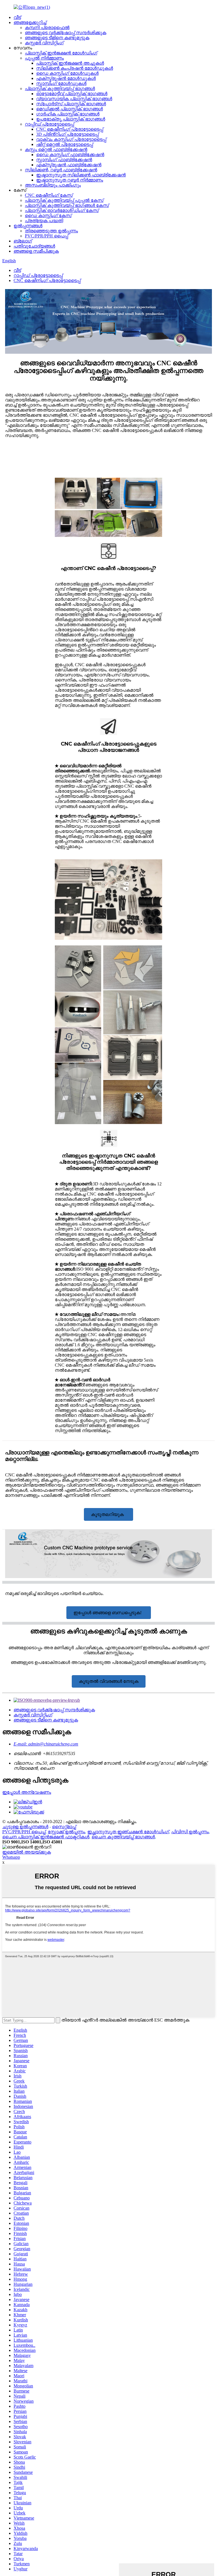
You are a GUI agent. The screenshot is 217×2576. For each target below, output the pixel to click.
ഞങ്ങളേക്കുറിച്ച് (30, 22)
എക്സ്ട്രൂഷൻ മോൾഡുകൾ (66, 78)
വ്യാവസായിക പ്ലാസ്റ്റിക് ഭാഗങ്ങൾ (74, 99)
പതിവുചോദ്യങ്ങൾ (34, 246)
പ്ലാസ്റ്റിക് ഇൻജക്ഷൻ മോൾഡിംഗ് (61, 53)
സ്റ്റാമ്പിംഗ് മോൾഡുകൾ (61, 83)
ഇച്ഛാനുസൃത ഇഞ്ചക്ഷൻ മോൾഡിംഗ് (128, 1832)
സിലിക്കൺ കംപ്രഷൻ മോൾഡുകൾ (75, 68)
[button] (108, 1514)
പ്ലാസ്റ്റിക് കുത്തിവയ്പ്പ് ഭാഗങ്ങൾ (60, 89)
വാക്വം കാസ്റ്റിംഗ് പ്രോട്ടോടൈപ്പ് (71, 139)
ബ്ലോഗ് (23, 241)
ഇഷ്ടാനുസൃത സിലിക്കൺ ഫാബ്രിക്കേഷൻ (81, 175)
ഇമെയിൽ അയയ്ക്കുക (27, 1852)
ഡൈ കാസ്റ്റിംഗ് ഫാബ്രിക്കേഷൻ (70, 155)
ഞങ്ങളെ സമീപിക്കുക (36, 251)
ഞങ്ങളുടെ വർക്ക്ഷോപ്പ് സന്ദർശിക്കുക (66, 33)
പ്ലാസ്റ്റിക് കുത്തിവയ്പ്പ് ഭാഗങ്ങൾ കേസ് (67, 205)
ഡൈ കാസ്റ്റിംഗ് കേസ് (48, 216)
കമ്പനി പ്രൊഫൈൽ (47, 28)
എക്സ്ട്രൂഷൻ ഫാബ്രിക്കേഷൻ (69, 165)
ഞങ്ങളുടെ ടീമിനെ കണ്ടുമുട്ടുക (57, 38)
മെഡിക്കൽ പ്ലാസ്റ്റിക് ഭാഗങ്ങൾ (70, 109)
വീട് (17, 17)
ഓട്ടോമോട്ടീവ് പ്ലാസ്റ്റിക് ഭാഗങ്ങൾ (72, 94)
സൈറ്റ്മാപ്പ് (64, 1827)
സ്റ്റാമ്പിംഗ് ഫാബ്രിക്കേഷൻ (64, 160)
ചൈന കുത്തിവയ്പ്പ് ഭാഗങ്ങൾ (123, 1837)
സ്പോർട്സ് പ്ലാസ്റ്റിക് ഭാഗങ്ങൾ (71, 104)
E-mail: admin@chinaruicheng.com (46, 1744)
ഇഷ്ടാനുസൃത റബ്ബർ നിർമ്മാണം (70, 180)
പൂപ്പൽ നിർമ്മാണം (44, 58)
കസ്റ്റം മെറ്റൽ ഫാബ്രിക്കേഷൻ (56, 149)
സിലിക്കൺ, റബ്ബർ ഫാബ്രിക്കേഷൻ (61, 170)
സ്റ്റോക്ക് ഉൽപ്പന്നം (66, 1832)
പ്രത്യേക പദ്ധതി (44, 221)
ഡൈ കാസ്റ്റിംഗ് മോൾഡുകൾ (67, 73)
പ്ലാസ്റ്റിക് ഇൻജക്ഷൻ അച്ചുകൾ (70, 63)
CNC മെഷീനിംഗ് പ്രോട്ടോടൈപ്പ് (70, 129)
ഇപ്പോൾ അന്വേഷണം (27, 1792)
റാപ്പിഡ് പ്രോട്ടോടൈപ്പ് (49, 124)
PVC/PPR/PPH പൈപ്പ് (46, 236)
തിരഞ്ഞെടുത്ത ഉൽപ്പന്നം (51, 231)
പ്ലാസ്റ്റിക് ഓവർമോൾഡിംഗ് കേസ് (62, 210)
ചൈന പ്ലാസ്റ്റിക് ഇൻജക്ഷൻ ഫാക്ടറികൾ (46, 1837)
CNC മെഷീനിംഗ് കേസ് (49, 195)
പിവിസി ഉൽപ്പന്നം (190, 1832)
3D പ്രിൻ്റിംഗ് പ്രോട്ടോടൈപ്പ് (67, 134)
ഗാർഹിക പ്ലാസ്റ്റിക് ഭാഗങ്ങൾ (68, 114)
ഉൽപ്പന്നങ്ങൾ (28, 226)
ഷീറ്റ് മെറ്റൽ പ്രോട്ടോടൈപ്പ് (65, 144)
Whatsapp (11, 1857)
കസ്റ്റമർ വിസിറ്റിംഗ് (44, 43)
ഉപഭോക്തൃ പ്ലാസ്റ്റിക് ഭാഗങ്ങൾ (71, 119)
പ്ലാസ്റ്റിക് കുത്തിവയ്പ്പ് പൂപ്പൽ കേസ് (64, 200)
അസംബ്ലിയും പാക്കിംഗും (53, 185)
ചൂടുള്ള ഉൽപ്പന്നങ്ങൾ (25, 1827)
